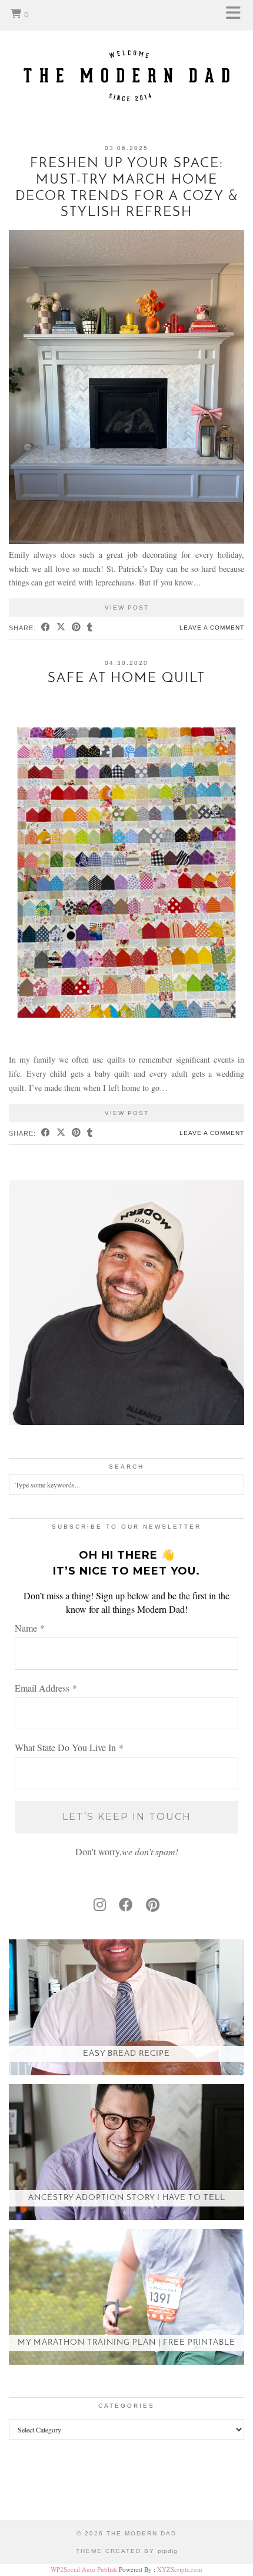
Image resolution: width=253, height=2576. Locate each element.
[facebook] (126, 1905)
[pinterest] (153, 1905)
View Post (127, 608)
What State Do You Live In (69, 1747)
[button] (237, 15)
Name (30, 1628)
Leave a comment (212, 628)
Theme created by (127, 2551)
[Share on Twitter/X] (61, 628)
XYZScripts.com (180, 2569)
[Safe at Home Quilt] (126, 1046)
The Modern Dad (142, 2533)
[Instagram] (32, 2489)
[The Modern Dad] (126, 57)
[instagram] (100, 1905)
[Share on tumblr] (90, 628)
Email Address (46, 1688)
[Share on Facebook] (46, 628)
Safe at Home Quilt (126, 679)
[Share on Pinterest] (76, 628)
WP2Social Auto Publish (84, 2569)
